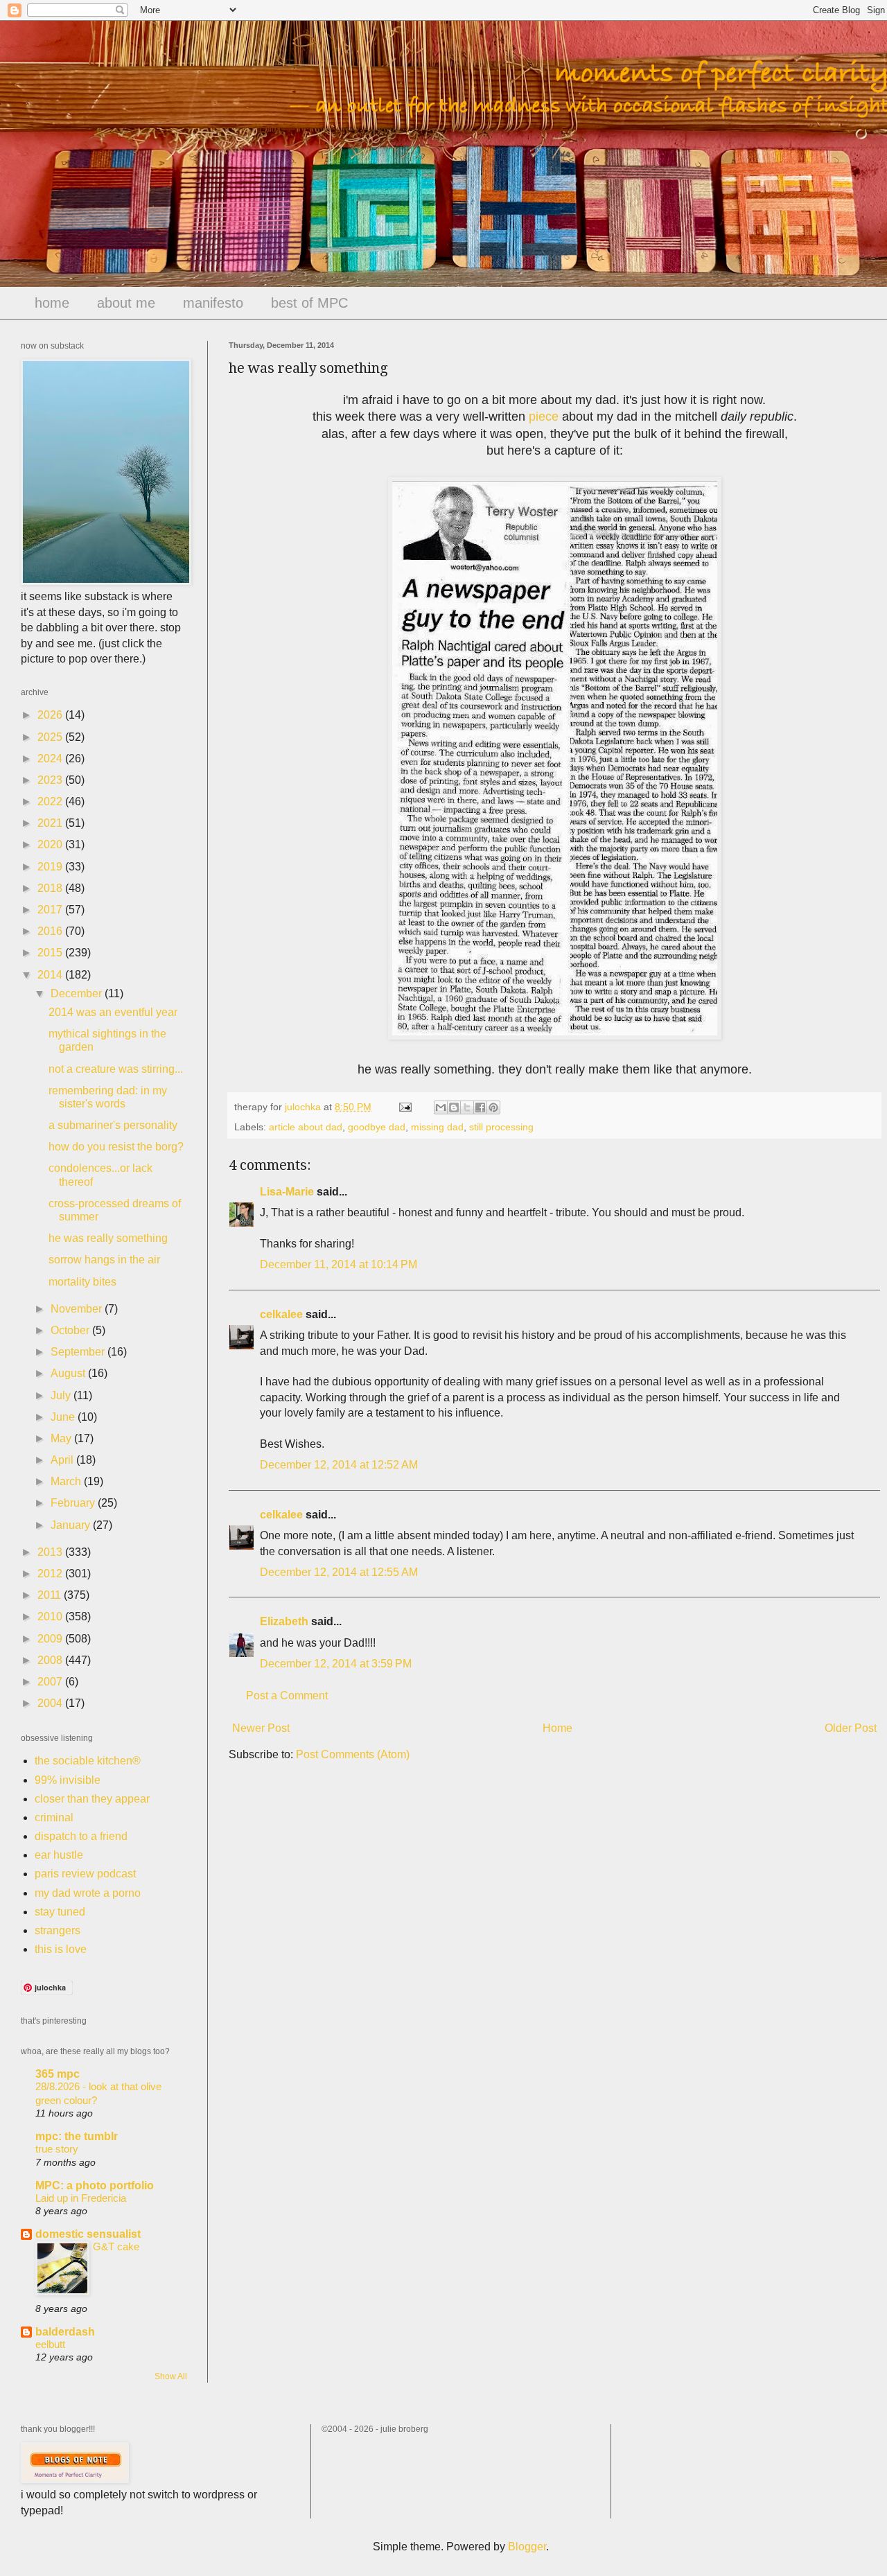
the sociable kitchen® (88, 1761)
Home (557, 1728)
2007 (51, 1682)
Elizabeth (284, 1621)
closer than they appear (92, 1799)
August (69, 1373)
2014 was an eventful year (113, 1012)
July (62, 1395)
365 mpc (58, 2074)
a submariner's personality (113, 1125)
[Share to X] (467, 1107)
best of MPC (309, 303)
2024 (51, 759)
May (62, 1438)
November (78, 1309)
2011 (51, 1595)
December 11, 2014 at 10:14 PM (339, 1264)
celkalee (281, 1314)
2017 (51, 910)
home (52, 303)
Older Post (851, 1728)
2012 (51, 1574)
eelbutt (50, 2344)
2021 (51, 823)
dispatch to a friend (81, 1836)
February (74, 1503)
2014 (51, 975)
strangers (58, 1930)
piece (544, 417)
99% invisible (68, 1780)
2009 (51, 1639)
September (79, 1352)
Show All (171, 2376)
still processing (501, 1127)
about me (126, 303)
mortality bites (82, 1282)
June (64, 1417)
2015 (51, 953)
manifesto (213, 303)
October (71, 1330)
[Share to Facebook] (480, 1107)
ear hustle (59, 1855)
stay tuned (60, 1912)
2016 (51, 931)
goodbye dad (377, 1127)
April (63, 1460)
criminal (54, 1817)
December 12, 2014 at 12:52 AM (339, 1465)
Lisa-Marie (287, 1192)
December (78, 993)
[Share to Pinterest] (493, 1107)
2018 (51, 888)
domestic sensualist (88, 2234)
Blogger (527, 2547)
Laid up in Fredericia (81, 2198)
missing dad (437, 1127)
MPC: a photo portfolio (95, 2185)
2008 (51, 1660)
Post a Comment (287, 1696)
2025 (51, 737)
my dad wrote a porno (88, 1893)
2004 (51, 1703)
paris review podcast (85, 1874)
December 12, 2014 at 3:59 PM (336, 1664)
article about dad (306, 1127)
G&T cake (116, 2246)
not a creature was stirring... (116, 1069)
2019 (51, 867)
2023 (51, 780)
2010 (51, 1616)
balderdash (65, 2332)
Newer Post (261, 1728)
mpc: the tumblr (77, 2136)
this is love (61, 1949)
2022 (51, 801)
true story (57, 2149)
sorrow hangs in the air (104, 1260)
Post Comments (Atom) (353, 1754)
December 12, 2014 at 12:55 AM (339, 1572)
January (72, 1525)
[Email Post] (404, 1107)
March (67, 1481)
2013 (51, 1552)
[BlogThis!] (454, 1107)
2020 (51, 844)
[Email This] (441, 1107)
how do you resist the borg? (116, 1147)
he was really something (108, 1238)
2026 (51, 715)
